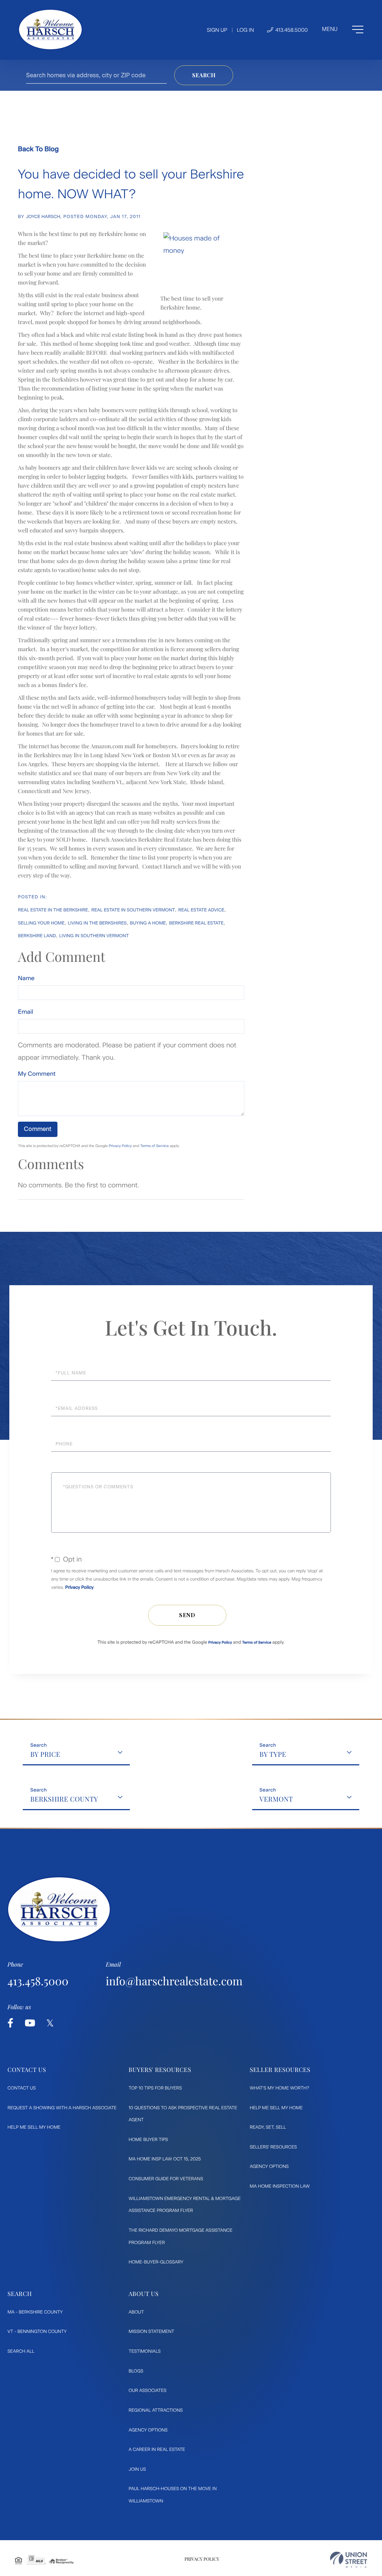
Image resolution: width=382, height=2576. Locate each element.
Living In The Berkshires (97, 923)
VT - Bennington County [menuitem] (37, 2331)
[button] (204, 75)
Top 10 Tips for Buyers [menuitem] (155, 2088)
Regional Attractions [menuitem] (156, 2410)
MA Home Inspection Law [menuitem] (280, 2186)
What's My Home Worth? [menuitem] (279, 2088)
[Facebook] (10, 2023)
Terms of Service (155, 1146)
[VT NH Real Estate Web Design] (349, 2560)
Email (26, 1012)
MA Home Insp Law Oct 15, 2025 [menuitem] (165, 2159)
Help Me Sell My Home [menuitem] (34, 2127)
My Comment (37, 1074)
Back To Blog (38, 149)
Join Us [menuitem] (137, 2469)
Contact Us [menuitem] (22, 2088)
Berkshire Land (37, 936)
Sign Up (217, 30)
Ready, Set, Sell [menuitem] (268, 2127)
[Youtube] (30, 2023)
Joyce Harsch (43, 217)
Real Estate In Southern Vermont (133, 910)
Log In (245, 30)
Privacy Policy (120, 1146)
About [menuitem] (136, 2312)
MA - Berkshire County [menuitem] (35, 2312)
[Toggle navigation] (343, 29)
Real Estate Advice (201, 910)
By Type (273, 1754)
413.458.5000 (291, 30)
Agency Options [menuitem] (269, 2166)
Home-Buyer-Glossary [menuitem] (156, 2262)
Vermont (276, 1799)
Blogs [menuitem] (136, 2371)
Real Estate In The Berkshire (53, 910)
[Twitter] (50, 2023)
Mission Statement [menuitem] (151, 2331)
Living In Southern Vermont (94, 936)
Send (187, 1615)
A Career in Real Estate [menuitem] (157, 2449)
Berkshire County (64, 1799)
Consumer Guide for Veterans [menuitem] (166, 2179)
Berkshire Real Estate (196, 923)
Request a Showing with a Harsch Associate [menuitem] (62, 2108)
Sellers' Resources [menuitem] (273, 2147)
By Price (45, 1754)
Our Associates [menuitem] (148, 2390)
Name (26, 978)
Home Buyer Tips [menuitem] (148, 2140)
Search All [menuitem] (21, 2351)
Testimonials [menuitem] (145, 2351)
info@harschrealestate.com (174, 1981)
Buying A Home (148, 923)
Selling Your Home (41, 923)
